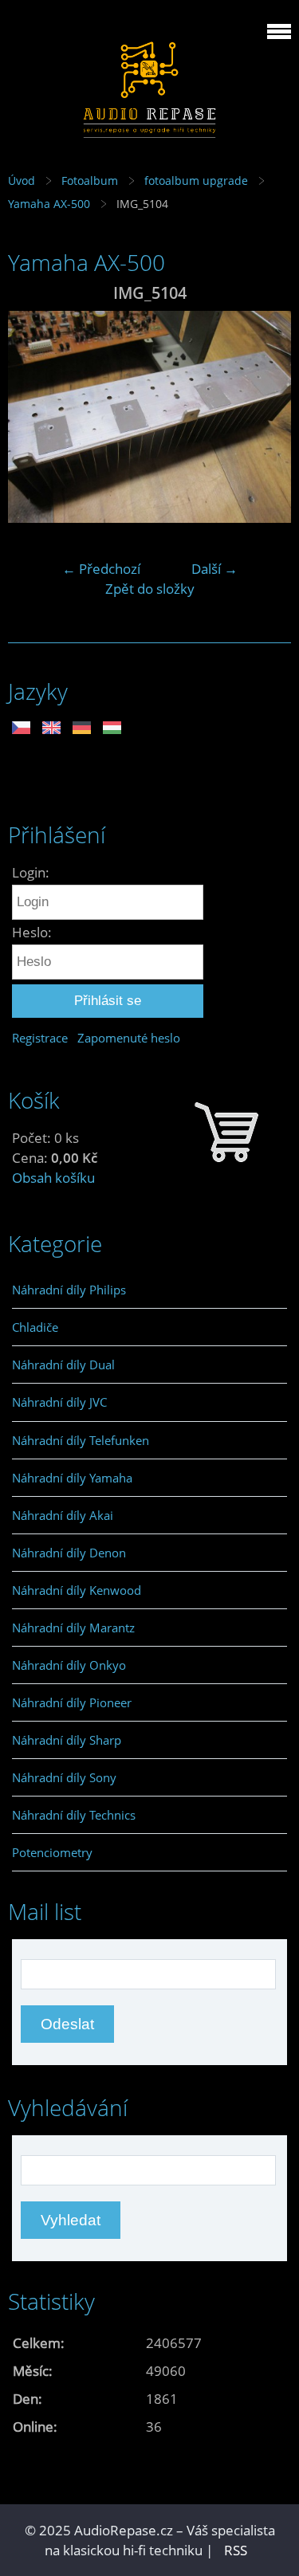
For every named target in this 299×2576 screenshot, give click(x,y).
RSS (236, 2550)
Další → (214, 569)
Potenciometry (52, 1852)
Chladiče (35, 1327)
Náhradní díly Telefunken (81, 1440)
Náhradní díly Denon (69, 1553)
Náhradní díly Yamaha (72, 1478)
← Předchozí (101, 569)
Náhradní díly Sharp (67, 1740)
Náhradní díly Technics (74, 1815)
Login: (31, 872)
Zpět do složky (150, 589)
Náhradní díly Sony (64, 1777)
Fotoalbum (90, 181)
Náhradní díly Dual (63, 1365)
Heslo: (32, 932)
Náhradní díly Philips (69, 1290)
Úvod (22, 181)
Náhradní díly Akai (63, 1515)
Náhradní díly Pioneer (72, 1702)
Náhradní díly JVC (59, 1402)
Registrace (40, 1038)
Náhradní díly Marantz (73, 1628)
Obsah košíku (53, 1178)
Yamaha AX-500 (49, 204)
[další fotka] (265, 417)
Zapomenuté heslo (129, 1038)
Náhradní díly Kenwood (77, 1590)
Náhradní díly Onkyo (69, 1665)
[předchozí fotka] (34, 417)
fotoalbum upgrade (196, 181)
